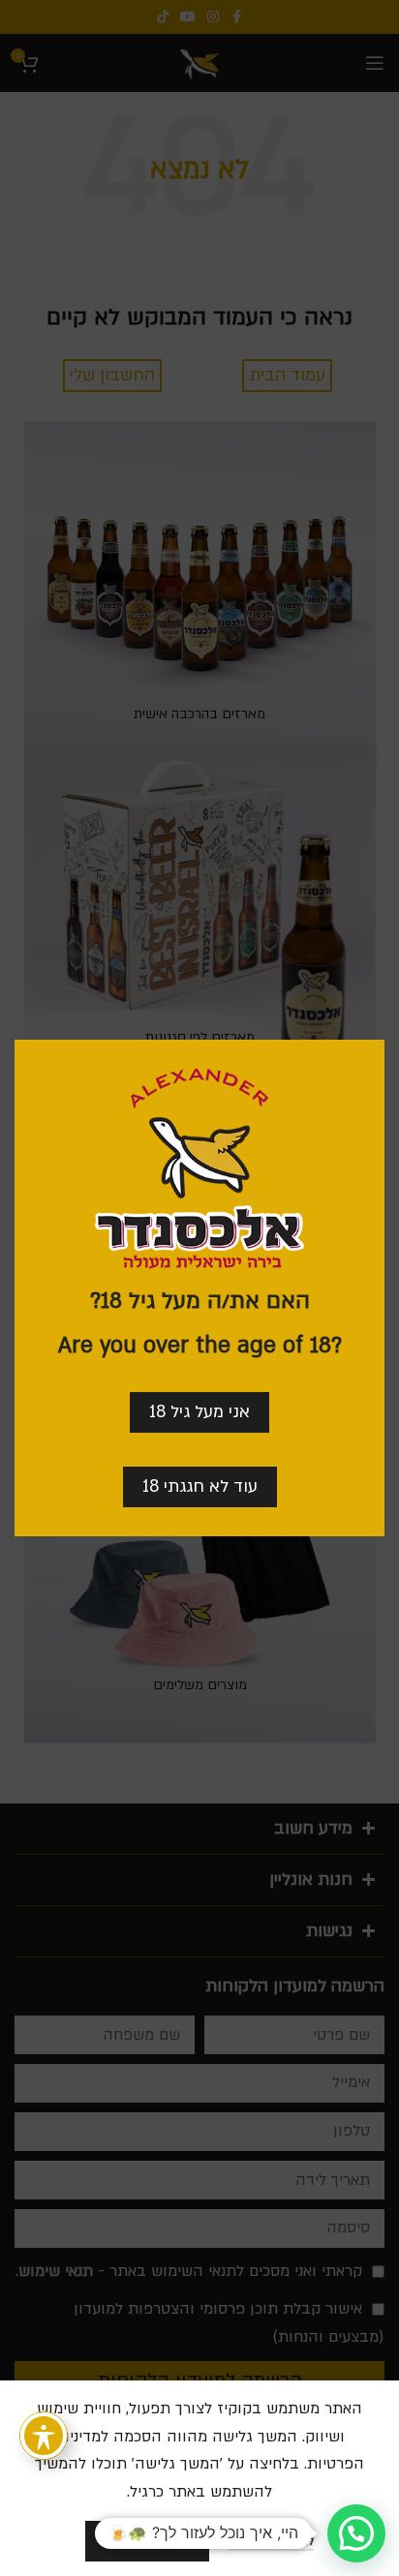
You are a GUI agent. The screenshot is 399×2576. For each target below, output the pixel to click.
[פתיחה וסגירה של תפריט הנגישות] (44, 2436)
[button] (356, 2533)
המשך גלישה (147, 2540)
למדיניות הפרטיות (271, 2542)
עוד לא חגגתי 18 (200, 1486)
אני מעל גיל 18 (199, 1412)
